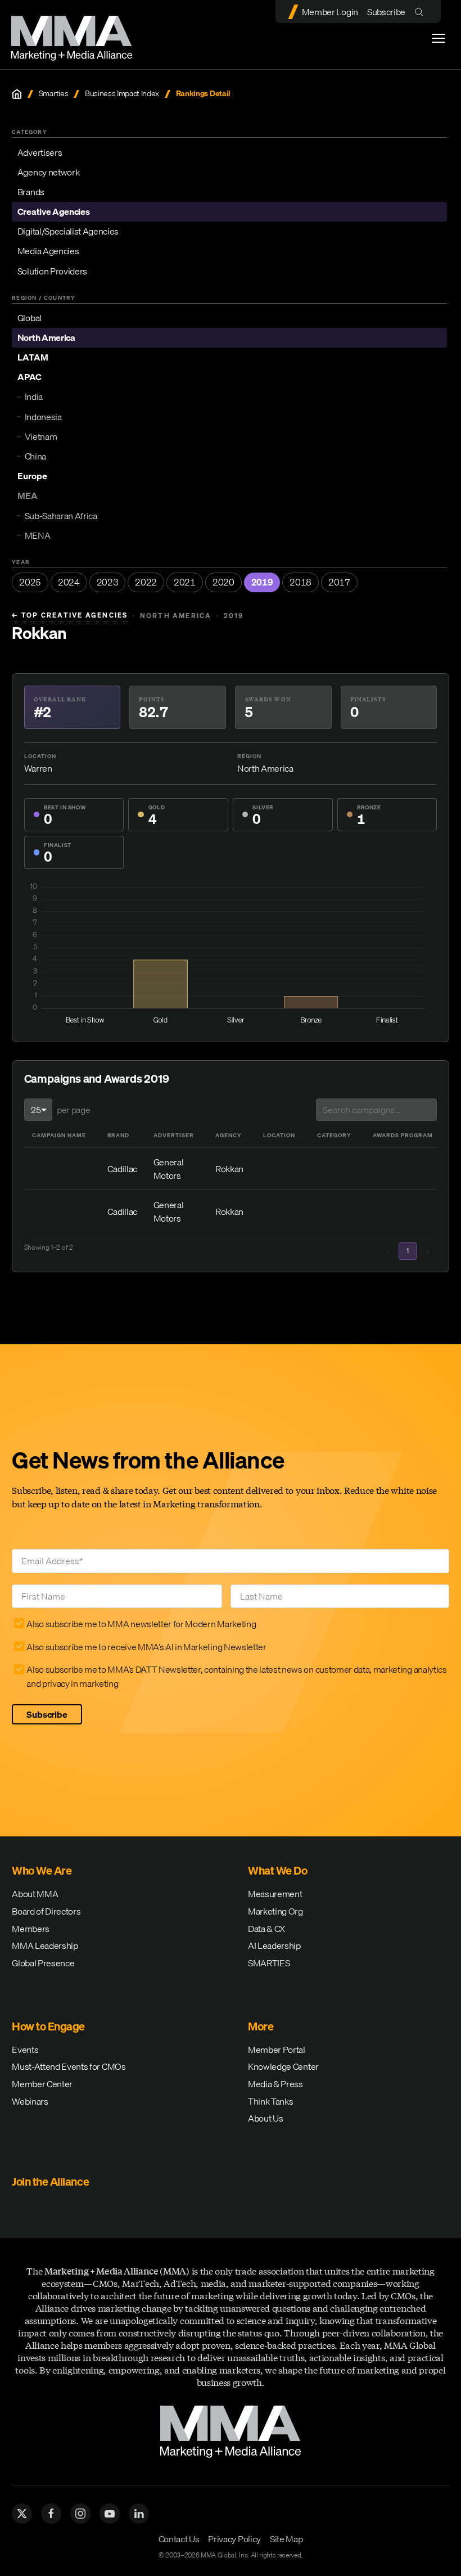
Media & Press (275, 2084)
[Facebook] (51, 2514)
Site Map (286, 2539)
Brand (118, 1135)
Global (30, 318)
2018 (300, 582)
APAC (30, 377)
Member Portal (277, 2050)
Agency (229, 1135)
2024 (69, 582)
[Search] (421, 12)
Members (31, 1929)
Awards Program (403, 1135)
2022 (146, 582)
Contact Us (179, 2539)
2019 (262, 582)
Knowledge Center (283, 2066)
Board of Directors (46, 1911)
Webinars (30, 2101)
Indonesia (43, 417)
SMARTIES (269, 1963)
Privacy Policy (234, 2539)
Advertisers (40, 152)
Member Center (42, 2084)
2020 (223, 582)
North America (46, 337)
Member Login (330, 12)
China (35, 456)
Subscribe (386, 12)
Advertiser (174, 1135)
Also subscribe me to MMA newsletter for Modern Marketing (141, 1624)
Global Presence (43, 1963)
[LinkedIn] (139, 2514)
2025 (30, 582)
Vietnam (41, 436)
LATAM (33, 357)
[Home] (17, 94)
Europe (32, 476)
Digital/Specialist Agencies (68, 231)
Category (334, 1135)
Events (25, 2050)
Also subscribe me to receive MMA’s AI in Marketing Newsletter (146, 1647)
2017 (339, 582)
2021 (185, 582)
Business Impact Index (122, 94)
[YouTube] (110, 2514)
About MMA (35, 1894)
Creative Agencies (54, 211)
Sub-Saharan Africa (61, 516)
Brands (31, 192)
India (34, 397)
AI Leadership (274, 1945)
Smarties (53, 94)
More (261, 2026)
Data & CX (266, 1929)
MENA (38, 535)
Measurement (275, 1894)
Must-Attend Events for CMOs (69, 2066)
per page (73, 1110)
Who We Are (42, 1870)
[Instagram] (80, 2514)
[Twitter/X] (22, 2514)
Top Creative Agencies (70, 615)
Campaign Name (59, 1135)
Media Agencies (48, 251)
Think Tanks (270, 2101)
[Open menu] (439, 38)
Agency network (49, 172)
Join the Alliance (50, 2181)
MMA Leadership (45, 1945)
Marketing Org (275, 1911)
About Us (265, 2118)
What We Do (277, 1870)
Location (279, 1135)
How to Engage (48, 2026)
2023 (108, 582)
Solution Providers (52, 271)
